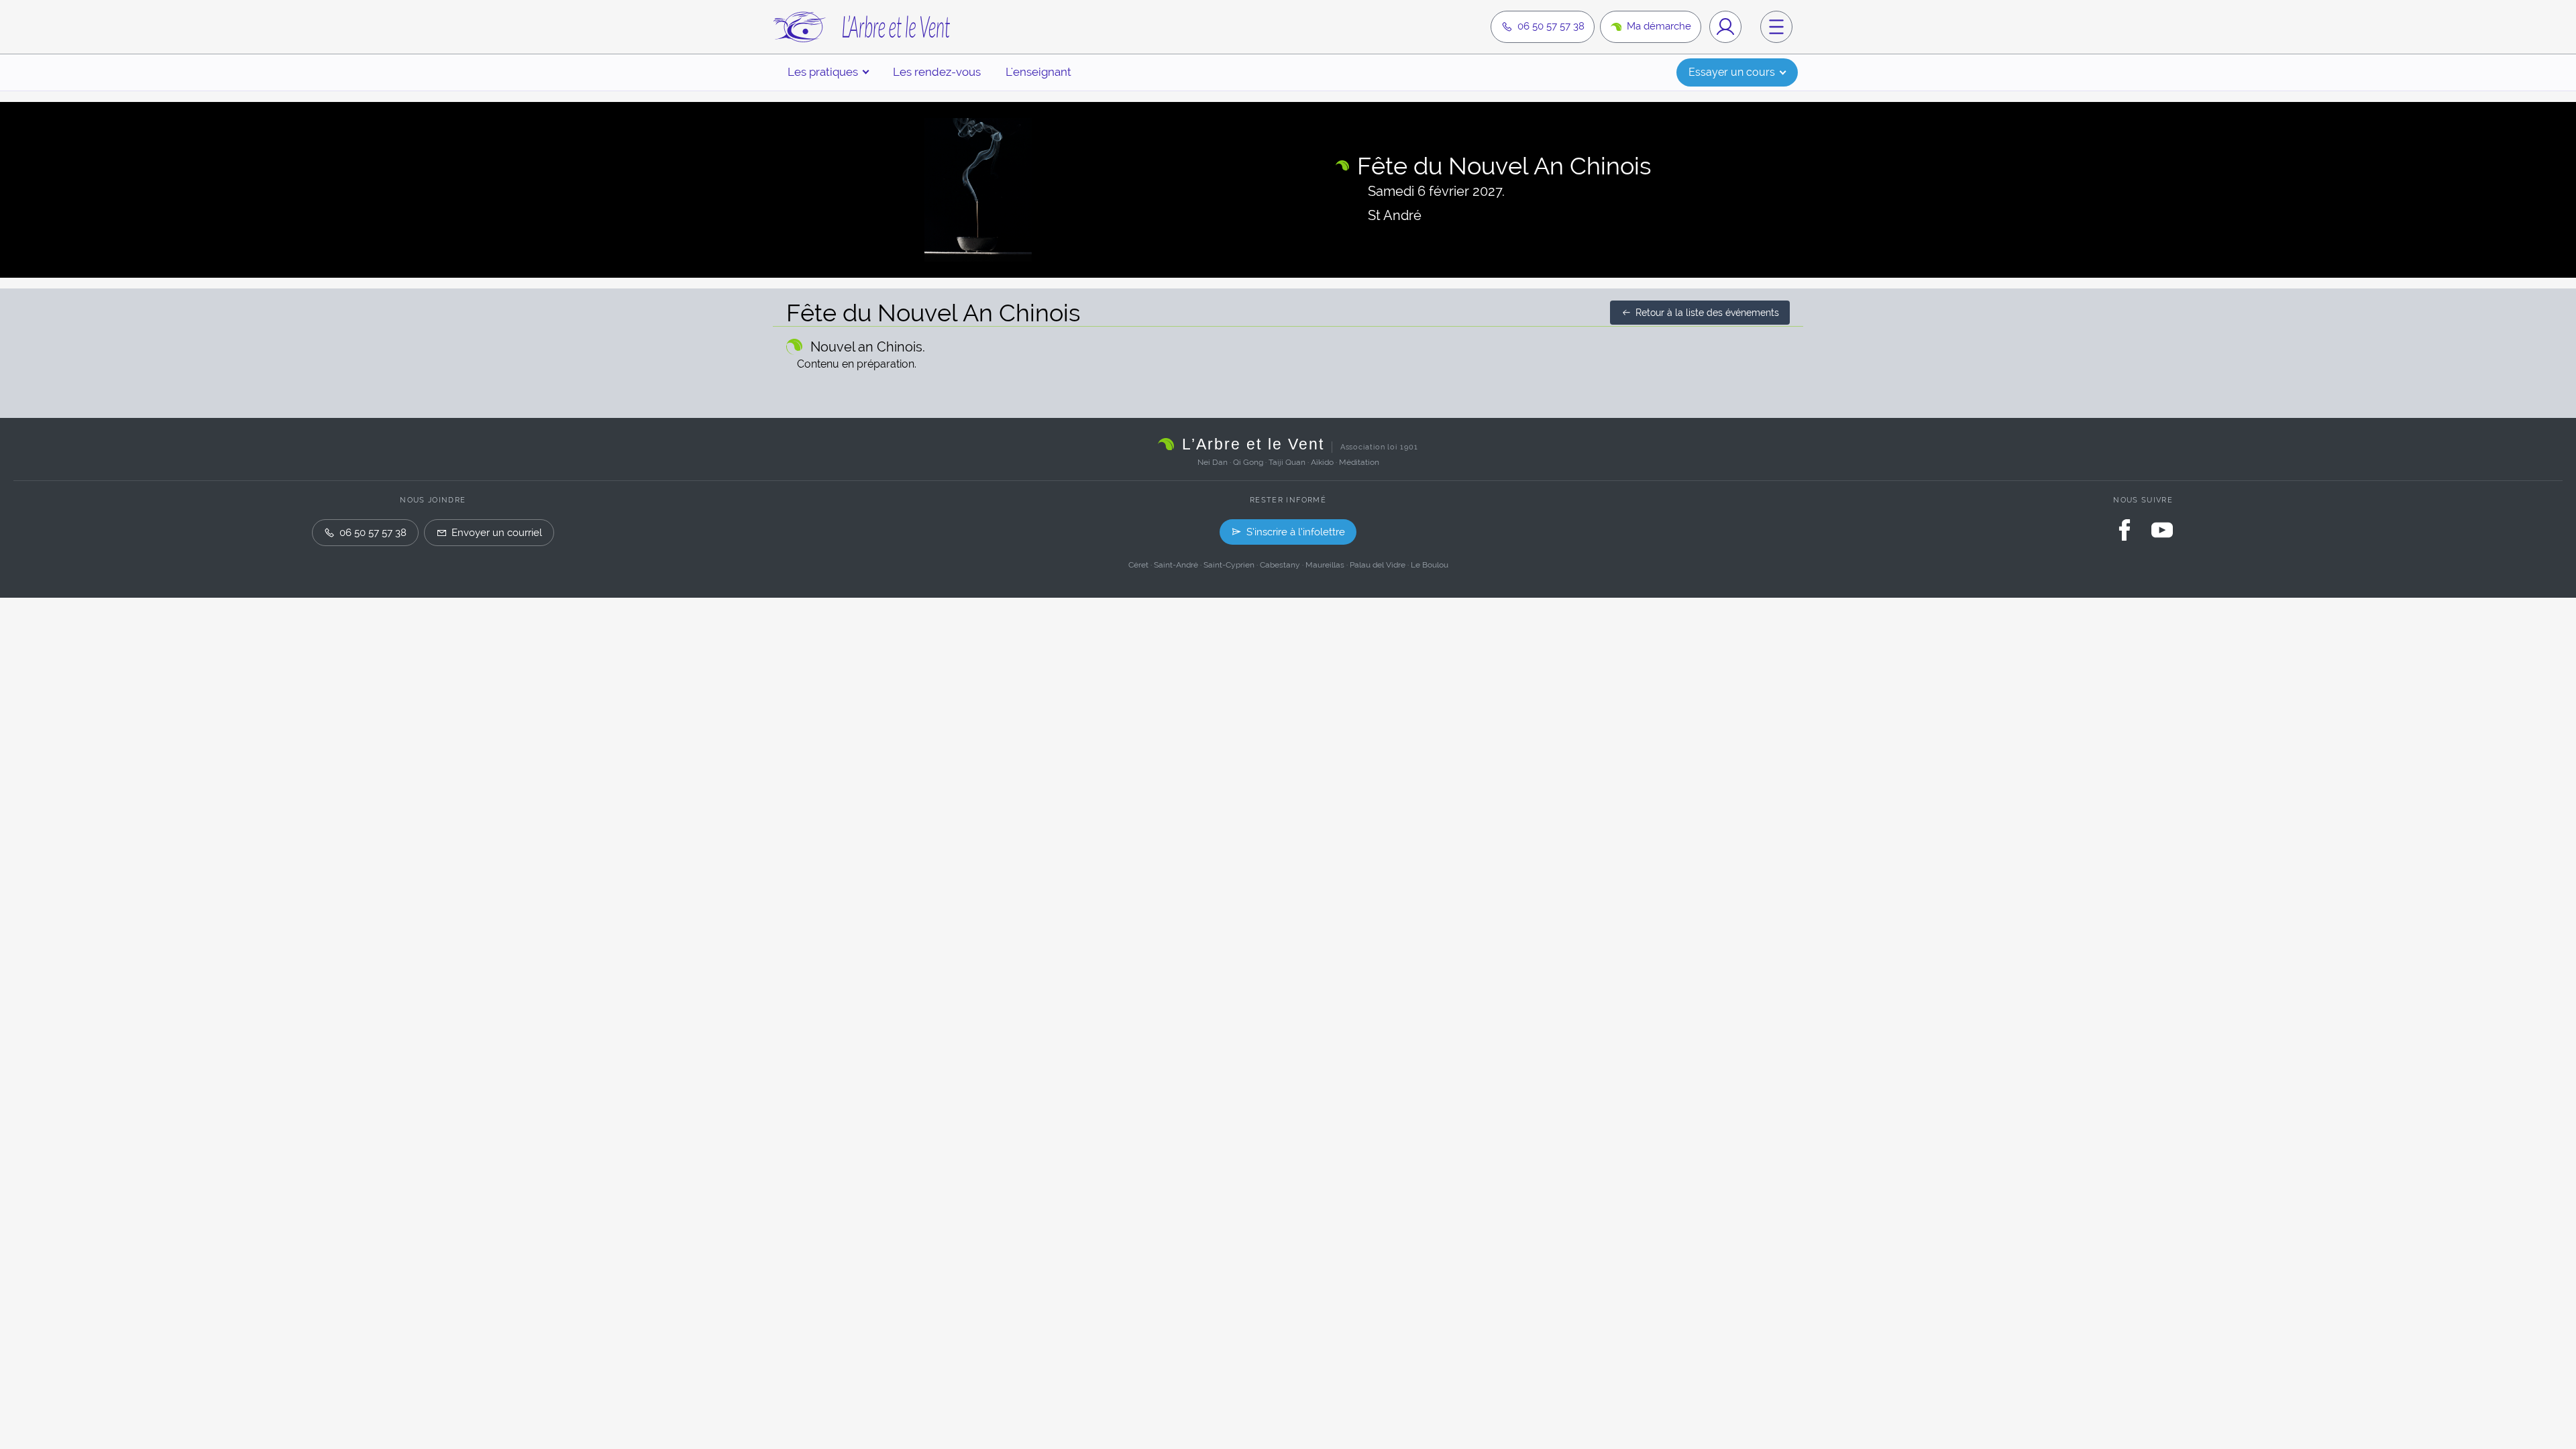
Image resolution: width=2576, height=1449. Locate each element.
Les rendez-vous (937, 72)
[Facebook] (2125, 530)
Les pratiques (823, 72)
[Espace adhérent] (1725, 27)
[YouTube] (2162, 530)
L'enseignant (1038, 72)
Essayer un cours (1732, 72)
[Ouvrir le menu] (1776, 27)
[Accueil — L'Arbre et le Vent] (861, 27)
